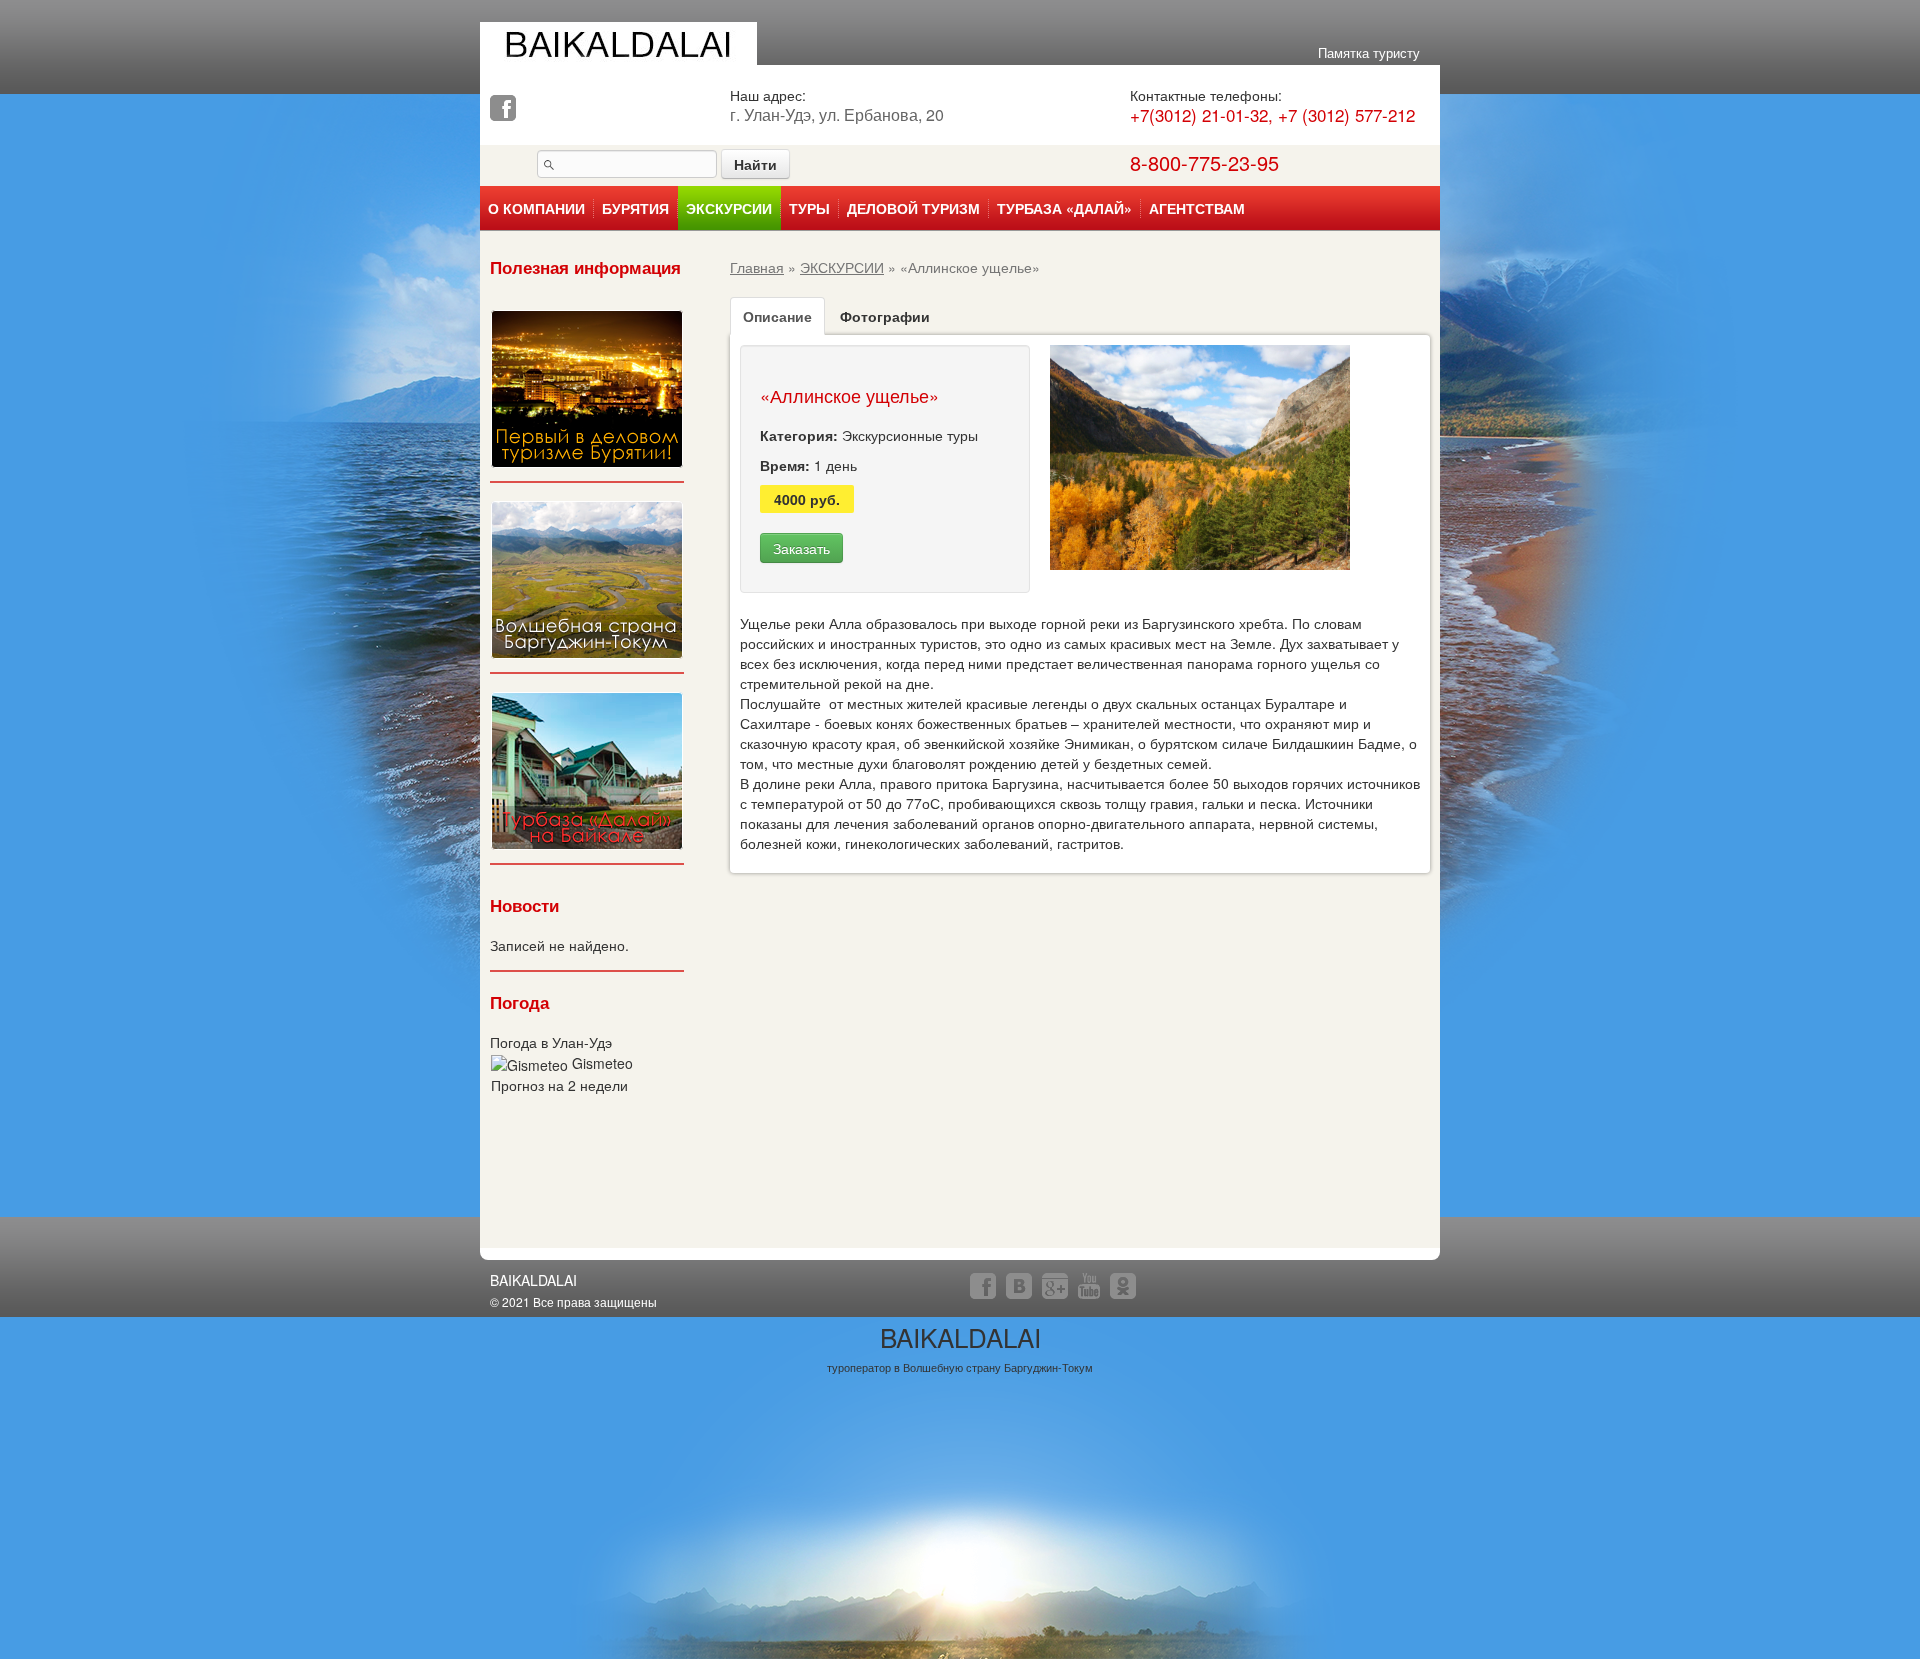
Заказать (801, 548)
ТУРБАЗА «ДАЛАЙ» (1064, 208)
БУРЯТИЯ (635, 208)
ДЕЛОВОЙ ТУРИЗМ (913, 208)
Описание (777, 316)
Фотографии (885, 316)
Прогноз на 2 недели (559, 1085)
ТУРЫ (809, 208)
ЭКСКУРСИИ (729, 208)
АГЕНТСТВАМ (1197, 208)
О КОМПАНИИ (536, 208)
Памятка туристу (1369, 52)
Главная (757, 267)
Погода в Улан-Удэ (551, 1042)
